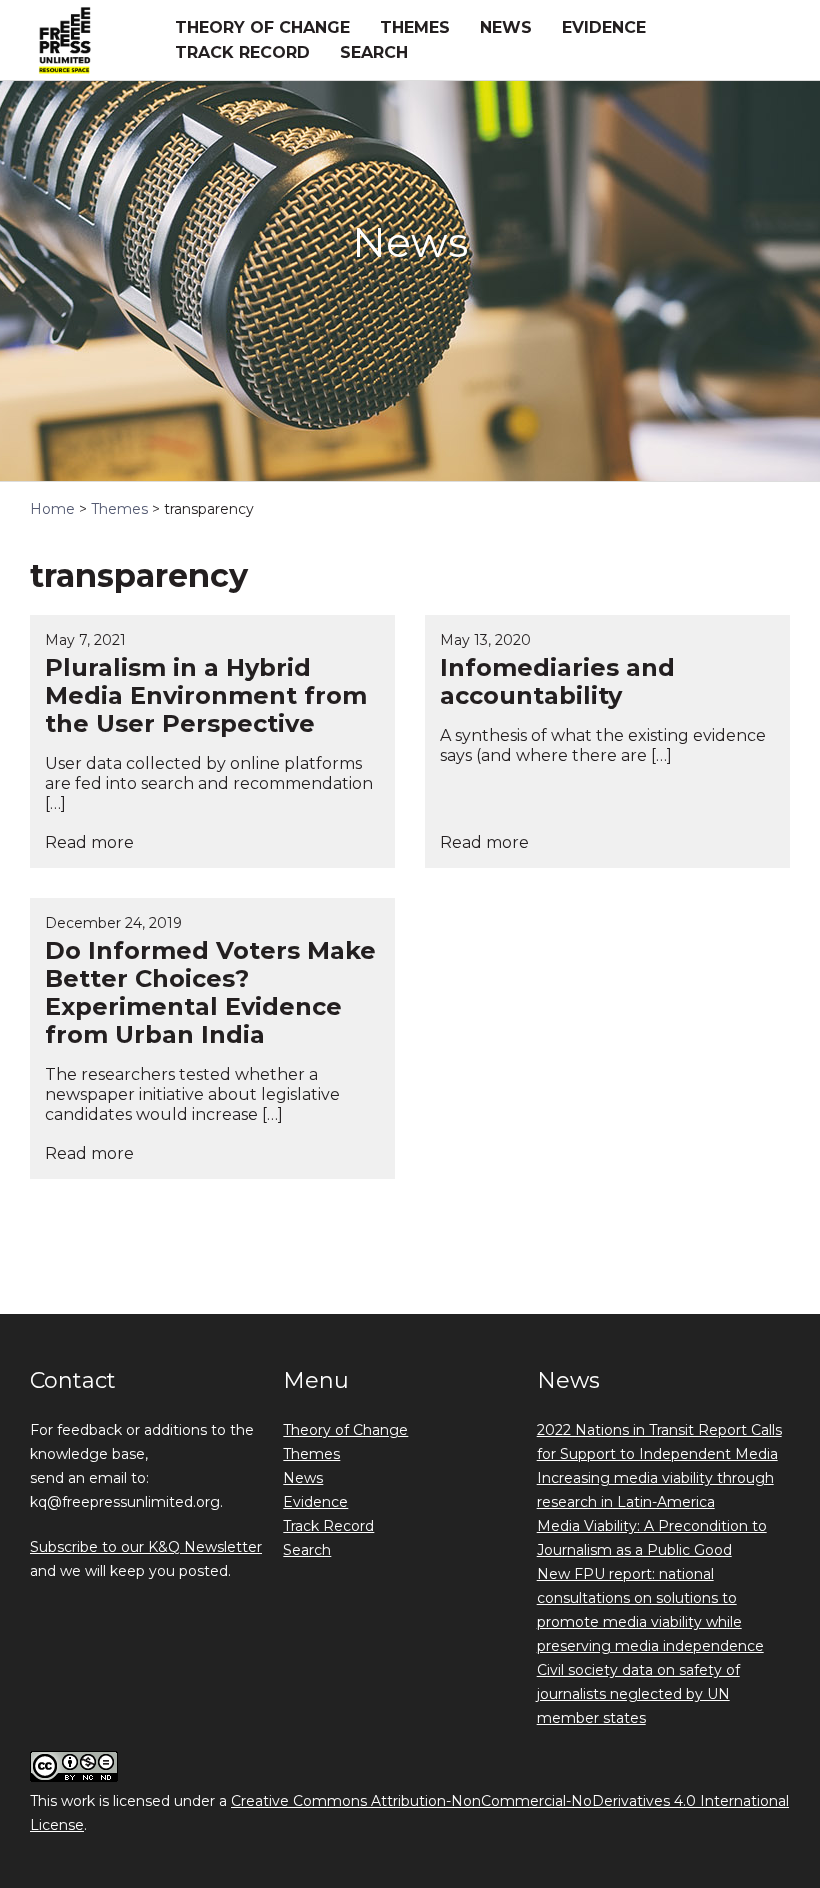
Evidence (604, 27)
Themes (415, 27)
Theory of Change (262, 27)
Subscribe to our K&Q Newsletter (146, 1547)
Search (374, 52)
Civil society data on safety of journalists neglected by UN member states (638, 1694)
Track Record (242, 52)
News (506, 27)
